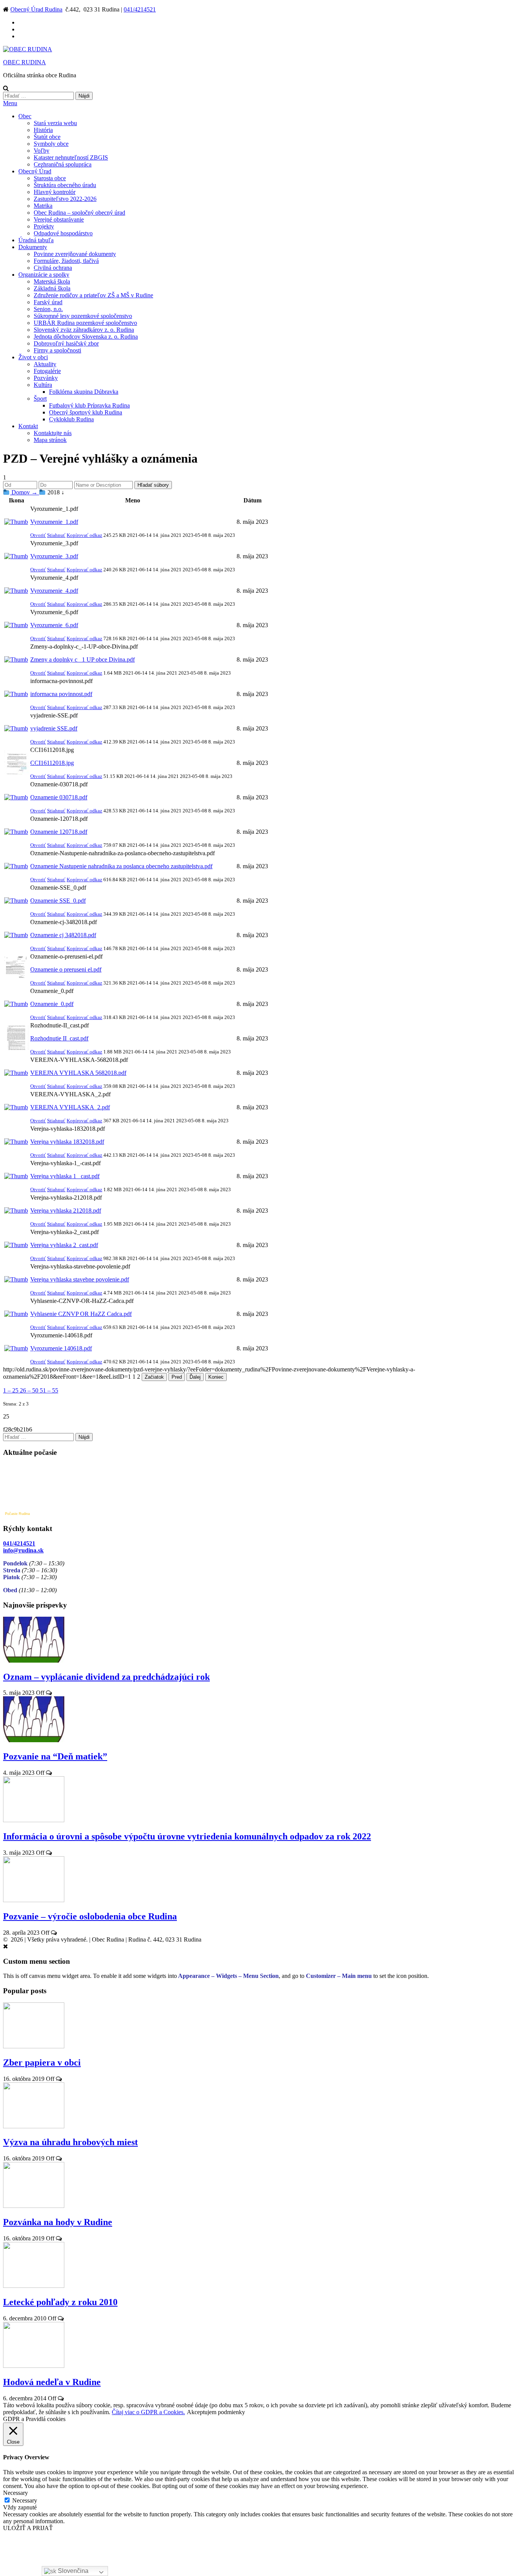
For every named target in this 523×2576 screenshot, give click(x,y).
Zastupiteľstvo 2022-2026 (65, 199)
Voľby (42, 151)
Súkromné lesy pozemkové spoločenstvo (83, 316)
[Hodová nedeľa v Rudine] (34, 2366)
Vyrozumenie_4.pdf (54, 591)
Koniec (216, 1377)
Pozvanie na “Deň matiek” (55, 1756)
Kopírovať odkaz (84, 535)
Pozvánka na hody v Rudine (58, 2222)
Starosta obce (50, 178)
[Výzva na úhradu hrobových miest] (34, 2126)
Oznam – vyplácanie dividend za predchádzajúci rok (106, 1677)
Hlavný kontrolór (55, 192)
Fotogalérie (47, 371)
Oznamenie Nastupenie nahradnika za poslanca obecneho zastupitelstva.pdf (121, 866)
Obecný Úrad (35, 171)
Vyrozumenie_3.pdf (54, 556)
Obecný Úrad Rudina (36, 9)
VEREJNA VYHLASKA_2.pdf (70, 1107)
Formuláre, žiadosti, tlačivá (66, 261)
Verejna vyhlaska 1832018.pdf (67, 1142)
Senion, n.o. (48, 309)
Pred (177, 1377)
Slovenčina (72, 2571)
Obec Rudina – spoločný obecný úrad (79, 213)
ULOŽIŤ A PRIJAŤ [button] (28, 2528)
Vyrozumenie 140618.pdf (61, 1348)
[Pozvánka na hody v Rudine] (34, 2206)
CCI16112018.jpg (52, 763)
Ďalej (195, 1377)
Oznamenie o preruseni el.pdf (66, 969)
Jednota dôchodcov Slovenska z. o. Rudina (86, 337)
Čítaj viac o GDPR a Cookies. (148, 2412)
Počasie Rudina (17, 1514)
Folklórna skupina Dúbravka (84, 392)
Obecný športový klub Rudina (86, 412)
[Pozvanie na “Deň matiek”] (34, 1740)
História (43, 130)
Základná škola (52, 288)
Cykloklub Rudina (71, 419)
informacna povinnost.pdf (61, 694)
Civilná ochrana (53, 268)
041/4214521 (140, 9)
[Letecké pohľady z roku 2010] (34, 2286)
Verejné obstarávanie (59, 219)
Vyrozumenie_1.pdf (54, 522)
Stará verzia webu (55, 123)
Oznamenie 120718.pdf (59, 832)
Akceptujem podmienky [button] (216, 2412)
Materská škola (52, 281)
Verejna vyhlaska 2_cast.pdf (64, 1245)
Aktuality (45, 364)
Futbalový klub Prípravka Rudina (89, 405)
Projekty (44, 226)
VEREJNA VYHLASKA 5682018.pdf (78, 1073)
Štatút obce (47, 137)
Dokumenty (33, 247)
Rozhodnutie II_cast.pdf (59, 1038)
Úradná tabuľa (36, 240)
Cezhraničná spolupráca (63, 164)
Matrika (43, 206)
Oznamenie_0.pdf (52, 1004)
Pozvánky (46, 378)
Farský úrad (48, 302)
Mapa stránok (50, 440)
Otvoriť (38, 535)
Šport (40, 399)
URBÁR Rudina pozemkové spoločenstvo (85, 323)
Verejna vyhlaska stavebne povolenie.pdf (80, 1279)
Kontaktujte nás (53, 433)
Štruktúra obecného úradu (65, 185)
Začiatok (154, 1377)
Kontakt (28, 426)
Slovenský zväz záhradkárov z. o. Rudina (84, 330)
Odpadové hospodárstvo (63, 233)
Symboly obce (51, 144)
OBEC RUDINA (25, 62)
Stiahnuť (56, 535)
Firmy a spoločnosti (57, 350)
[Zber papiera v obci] (34, 2046)
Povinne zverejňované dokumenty (75, 254)
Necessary (25, 2500)
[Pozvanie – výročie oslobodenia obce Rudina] (34, 1900)
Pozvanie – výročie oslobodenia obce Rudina (90, 1916)
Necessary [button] (16, 2493)
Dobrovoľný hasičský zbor (66, 343)
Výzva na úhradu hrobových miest (70, 2142)
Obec (25, 116)
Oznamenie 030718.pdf (59, 797)
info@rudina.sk (23, 1550)
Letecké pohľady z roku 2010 (60, 2302)
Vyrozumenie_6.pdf (54, 625)
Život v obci (33, 357)
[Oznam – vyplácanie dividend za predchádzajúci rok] (34, 1661)
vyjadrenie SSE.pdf (54, 728)
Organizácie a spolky (44, 275)
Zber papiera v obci (42, 2062)
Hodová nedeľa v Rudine (52, 2382)
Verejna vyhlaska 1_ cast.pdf (65, 1176)
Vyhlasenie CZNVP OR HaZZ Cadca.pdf (81, 1314)
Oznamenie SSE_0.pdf (58, 901)
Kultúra (43, 385)
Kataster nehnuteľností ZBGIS (71, 157)
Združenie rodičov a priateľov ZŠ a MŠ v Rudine (93, 295)
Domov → (25, 492)
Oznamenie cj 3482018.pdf (63, 935)
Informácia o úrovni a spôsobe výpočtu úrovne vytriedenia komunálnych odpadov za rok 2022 (187, 1836)
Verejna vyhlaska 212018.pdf (66, 1211)
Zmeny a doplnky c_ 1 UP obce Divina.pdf (83, 659)
